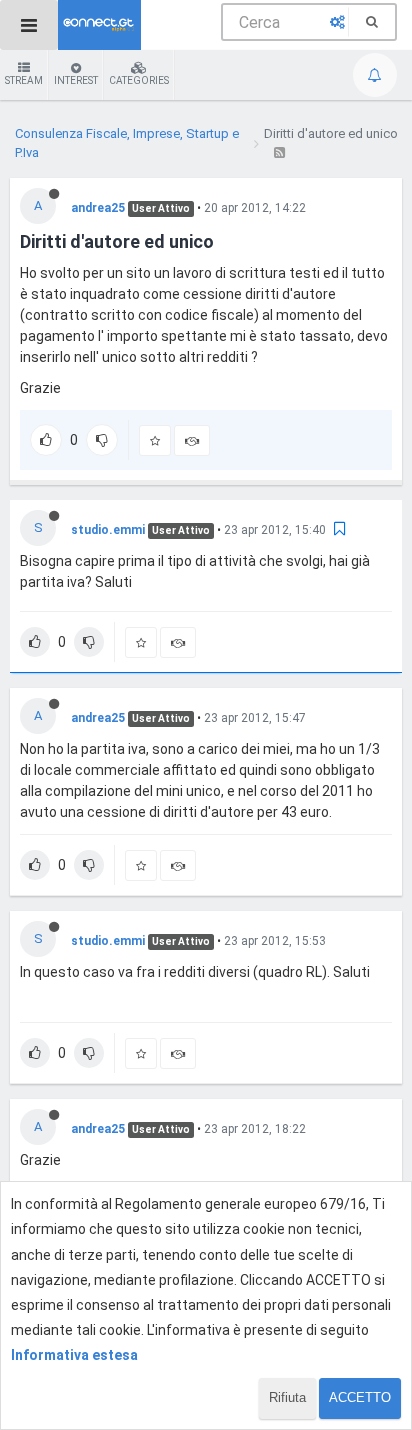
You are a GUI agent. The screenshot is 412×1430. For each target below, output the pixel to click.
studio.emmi (108, 530)
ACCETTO (360, 1397)
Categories (139, 80)
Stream (24, 80)
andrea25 (98, 208)
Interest (76, 80)
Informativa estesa (74, 1355)
